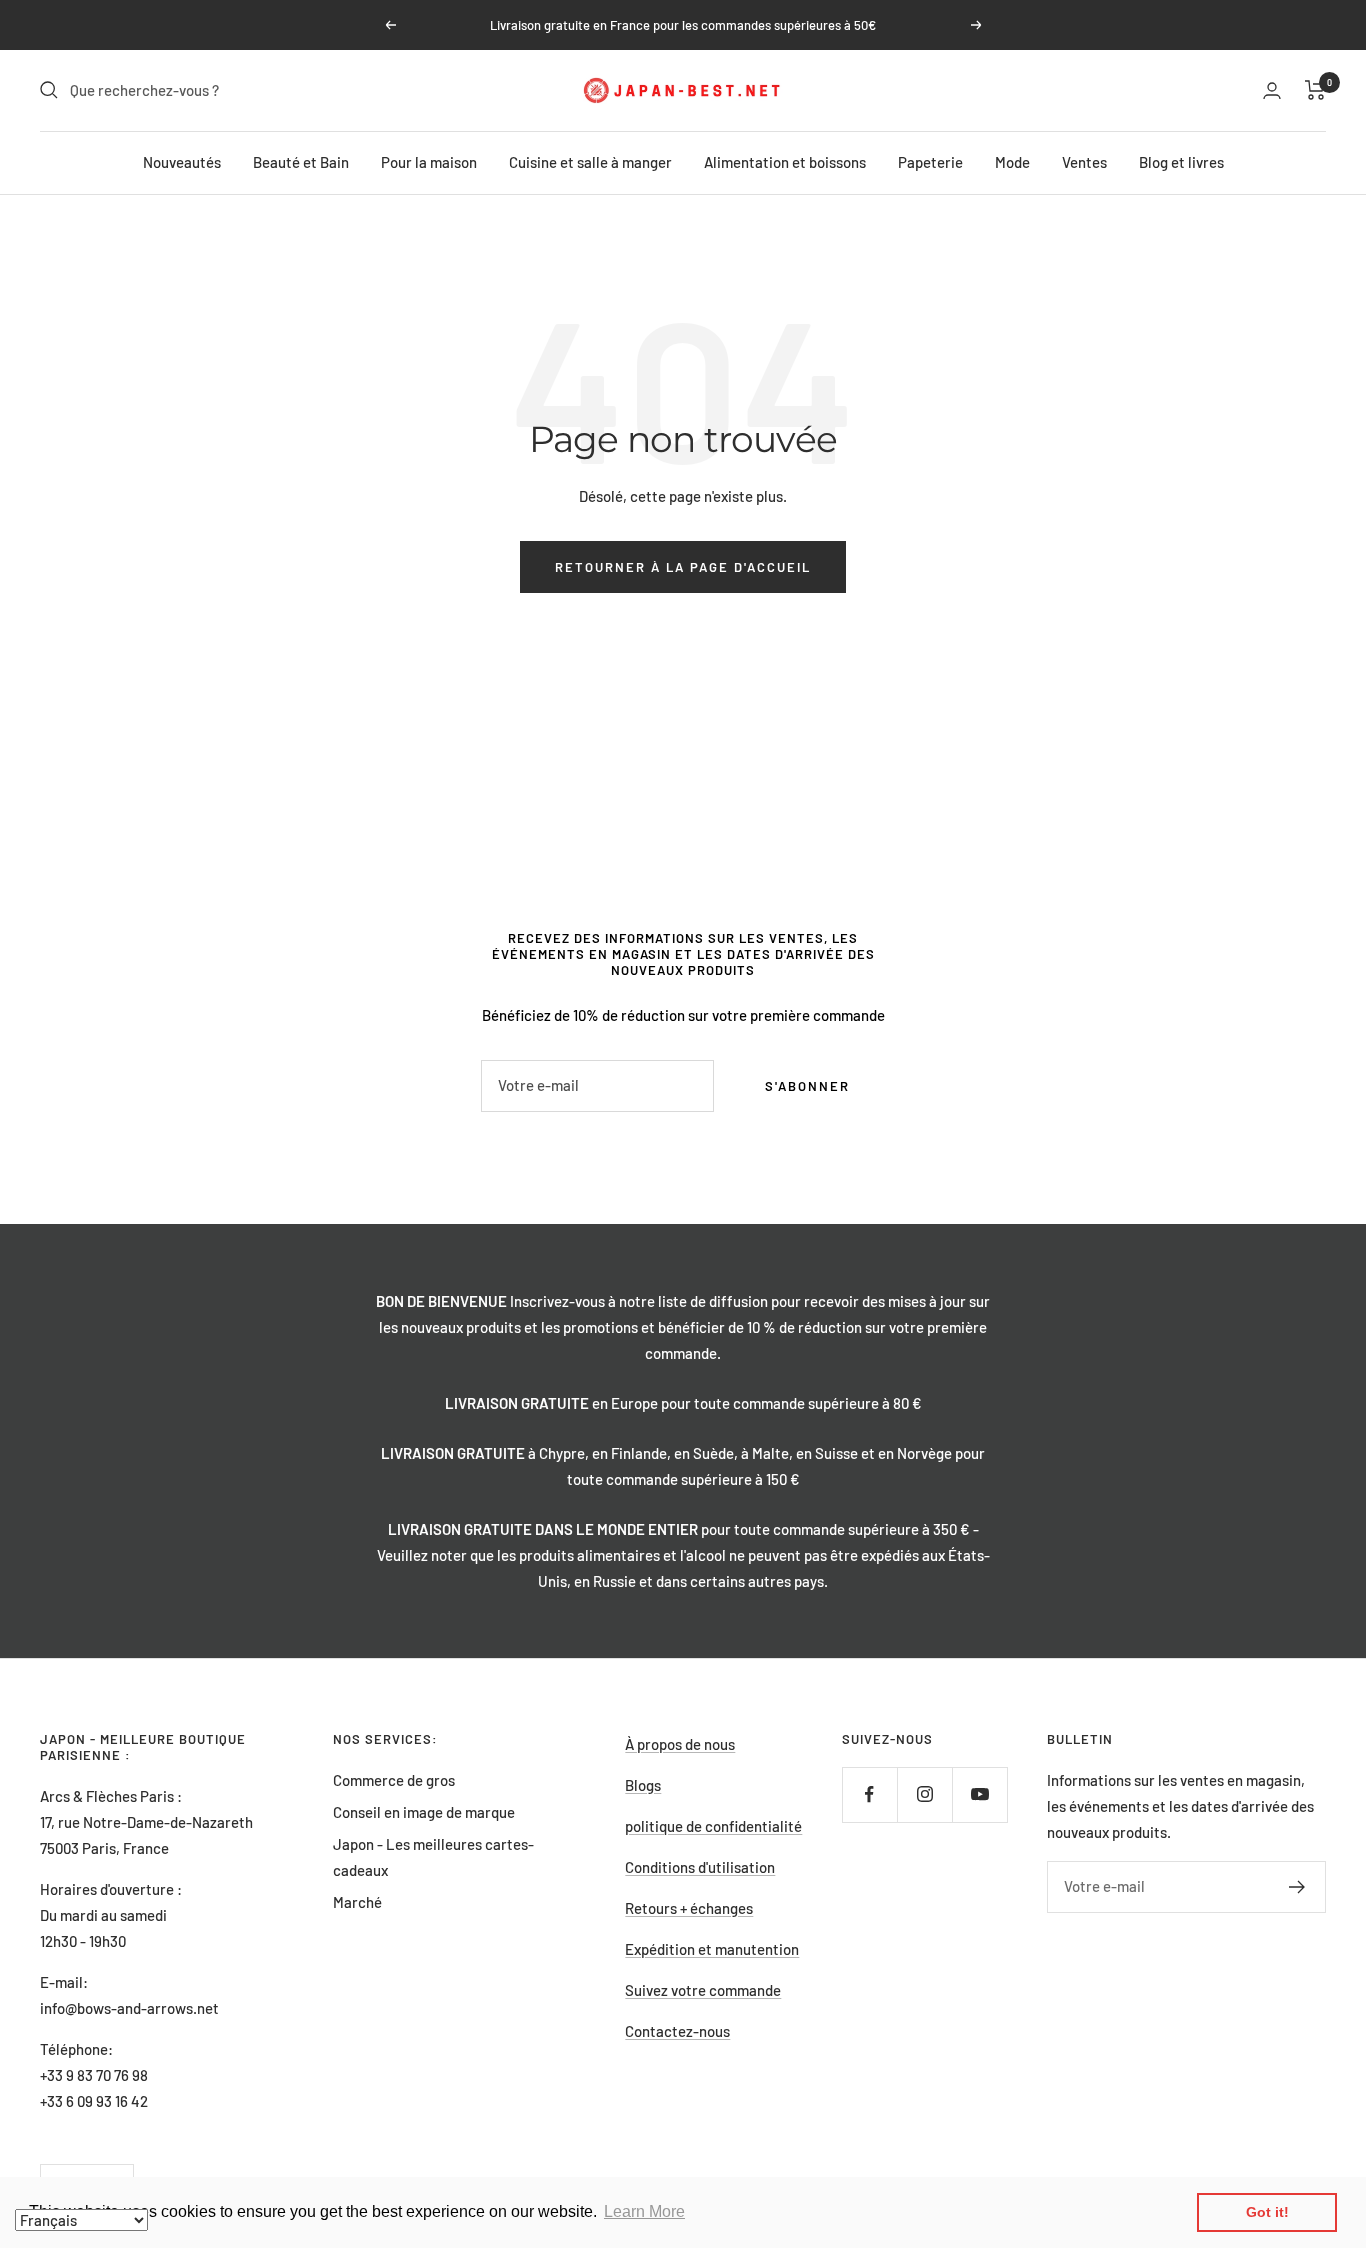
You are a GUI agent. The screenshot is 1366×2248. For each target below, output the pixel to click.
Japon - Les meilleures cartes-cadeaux (433, 1857)
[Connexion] (1272, 90)
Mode (1012, 162)
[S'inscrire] (1297, 1887)
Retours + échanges (689, 1908)
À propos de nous (680, 1744)
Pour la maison (429, 162)
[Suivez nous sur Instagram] (924, 1794)
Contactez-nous (677, 2031)
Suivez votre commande (703, 1990)
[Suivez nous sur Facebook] (869, 1794)
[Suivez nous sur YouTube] (979, 1794)
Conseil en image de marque (424, 1812)
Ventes (1084, 162)
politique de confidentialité (713, 1826)
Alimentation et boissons (785, 162)
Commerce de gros (394, 1780)
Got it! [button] (1267, 2212)
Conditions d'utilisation (700, 1867)
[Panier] (1315, 90)
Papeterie (930, 162)
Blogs (643, 1785)
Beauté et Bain (301, 162)
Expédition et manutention (712, 1949)
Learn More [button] (644, 2211)
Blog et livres (1181, 162)
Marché (357, 1902)
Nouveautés (182, 162)
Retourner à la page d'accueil (683, 567)
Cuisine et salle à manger (590, 162)
